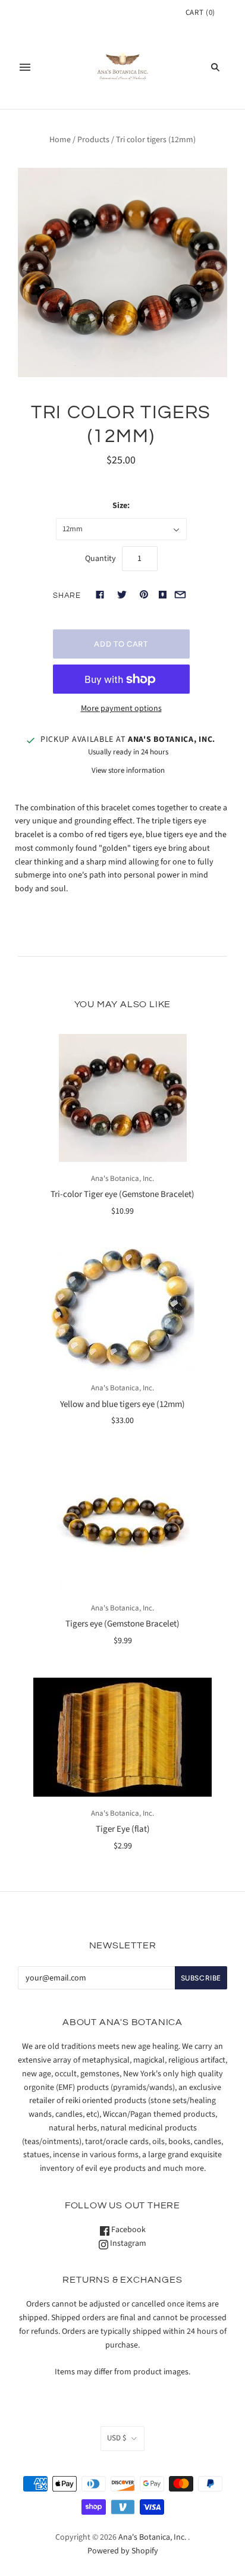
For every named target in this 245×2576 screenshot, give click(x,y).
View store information (128, 770)
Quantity (100, 559)
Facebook (128, 2230)
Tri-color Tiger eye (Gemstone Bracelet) (122, 1194)
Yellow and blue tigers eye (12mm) (122, 1404)
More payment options (121, 709)
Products (93, 140)
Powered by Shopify (123, 2551)
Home (60, 140)
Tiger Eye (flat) (123, 1829)
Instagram (127, 2243)
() (200, 12)
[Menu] (25, 67)
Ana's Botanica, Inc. (122, 1179)
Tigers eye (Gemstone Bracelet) (122, 1624)
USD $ (117, 2438)
